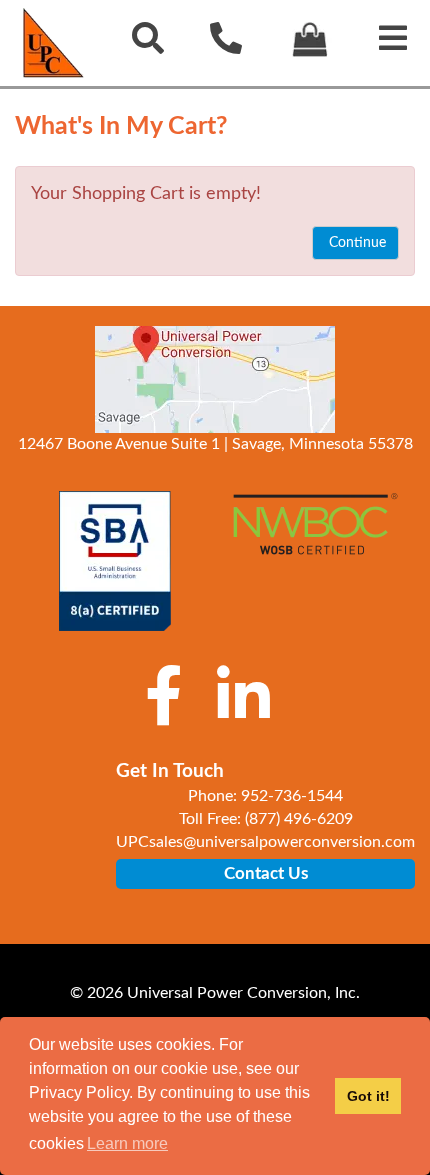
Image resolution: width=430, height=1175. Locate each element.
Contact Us (266, 873)
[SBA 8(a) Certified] (115, 561)
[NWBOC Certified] (315, 537)
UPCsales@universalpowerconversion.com (265, 842)
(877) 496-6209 (299, 819)
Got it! (368, 1096)
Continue (355, 243)
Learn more (127, 1143)
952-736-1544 (292, 796)
